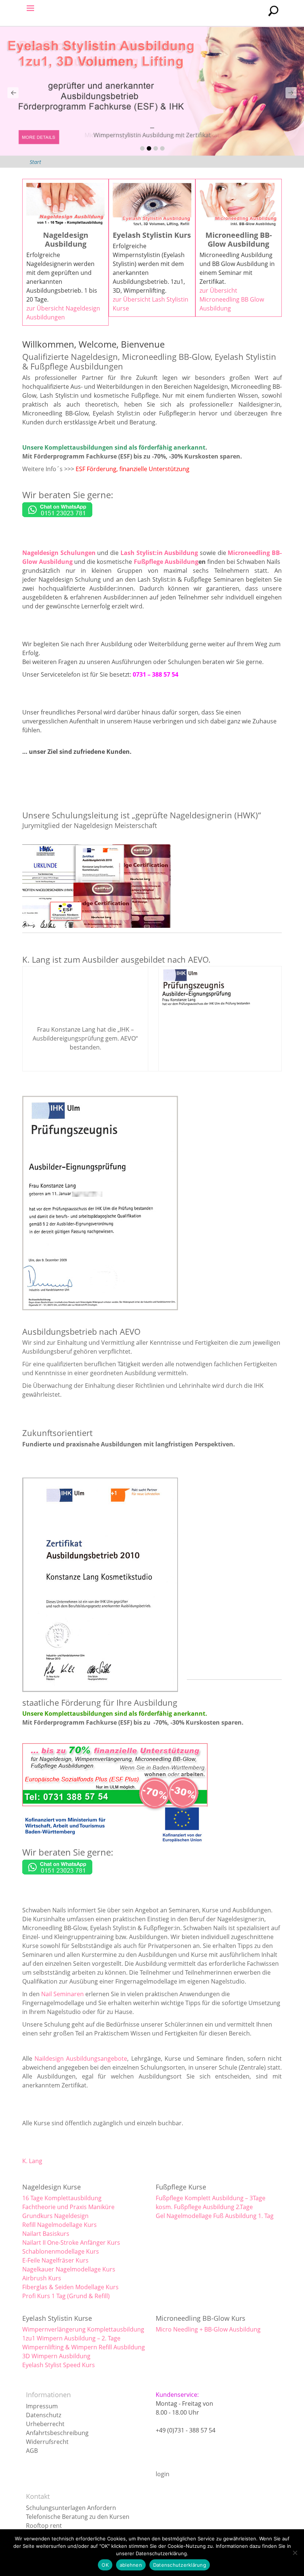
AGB (32, 2451)
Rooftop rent (44, 2526)
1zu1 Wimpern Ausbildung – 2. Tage (71, 2338)
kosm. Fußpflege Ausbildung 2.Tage (204, 2207)
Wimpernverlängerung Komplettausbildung (83, 2329)
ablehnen (131, 2565)
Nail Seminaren (62, 1994)
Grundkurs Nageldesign (55, 2216)
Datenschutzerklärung (180, 2565)
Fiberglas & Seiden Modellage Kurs (70, 2287)
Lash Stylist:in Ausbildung (159, 553)
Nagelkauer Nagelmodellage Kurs (69, 2269)
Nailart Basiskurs (46, 2234)
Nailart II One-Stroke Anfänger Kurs (71, 2242)
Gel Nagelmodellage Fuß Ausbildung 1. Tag (215, 2216)
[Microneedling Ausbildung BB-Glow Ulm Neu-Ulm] (152, 91)
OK (105, 2565)
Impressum (42, 2406)
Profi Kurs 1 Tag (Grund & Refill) (66, 2296)
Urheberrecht (45, 2424)
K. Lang (32, 2161)
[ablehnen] (295, 2553)
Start (35, 162)
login (163, 2474)
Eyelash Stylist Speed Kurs (59, 2365)
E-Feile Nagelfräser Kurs (55, 2260)
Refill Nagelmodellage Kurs (60, 2225)
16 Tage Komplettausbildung (62, 2198)
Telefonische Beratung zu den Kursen (78, 2517)
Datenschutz (44, 2415)
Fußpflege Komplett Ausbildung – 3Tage (211, 2198)
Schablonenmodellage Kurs (61, 2251)
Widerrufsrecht (47, 2442)
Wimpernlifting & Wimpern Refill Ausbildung (84, 2347)
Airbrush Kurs (42, 2278)
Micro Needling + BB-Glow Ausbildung (208, 2329)
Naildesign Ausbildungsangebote (81, 2058)
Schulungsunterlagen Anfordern (71, 2508)
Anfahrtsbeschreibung (57, 2433)
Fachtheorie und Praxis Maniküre (68, 2207)
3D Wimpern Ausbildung (56, 2356)
